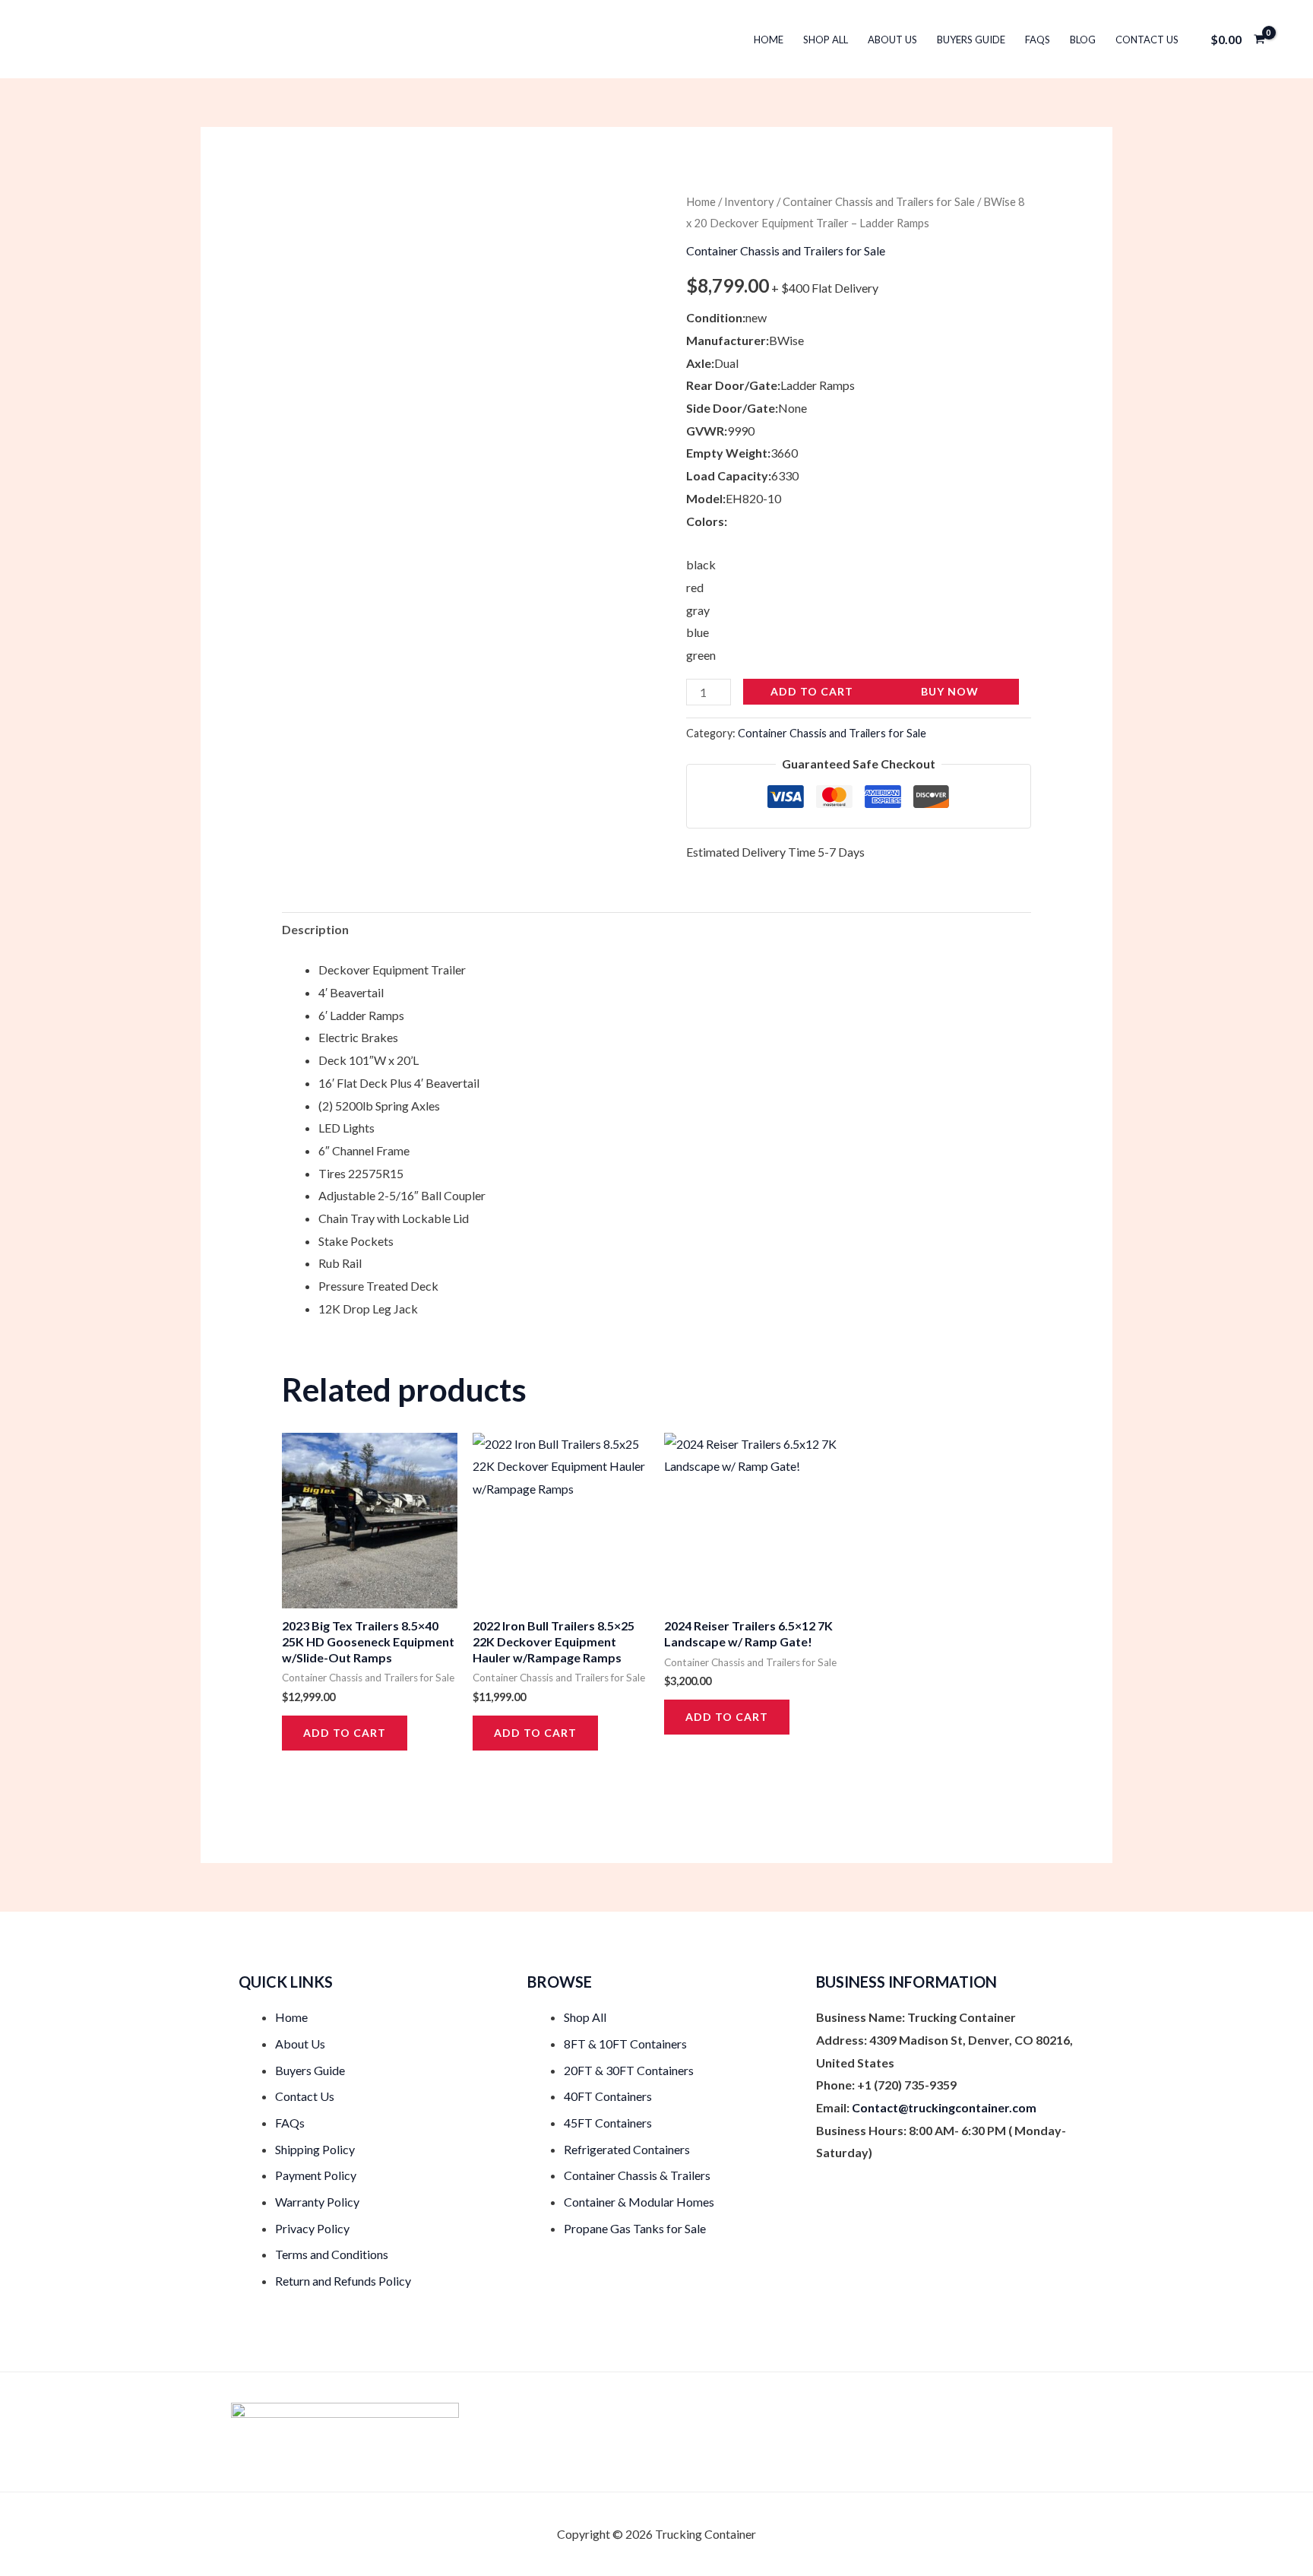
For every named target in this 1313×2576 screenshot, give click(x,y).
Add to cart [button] (345, 1733)
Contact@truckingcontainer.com (944, 2107)
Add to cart (812, 691)
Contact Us (1147, 40)
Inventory (749, 201)
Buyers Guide (971, 40)
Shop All (826, 40)
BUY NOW (950, 691)
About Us (892, 40)
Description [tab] (315, 929)
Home (769, 40)
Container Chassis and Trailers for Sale (879, 201)
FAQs (1038, 40)
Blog (1083, 40)
